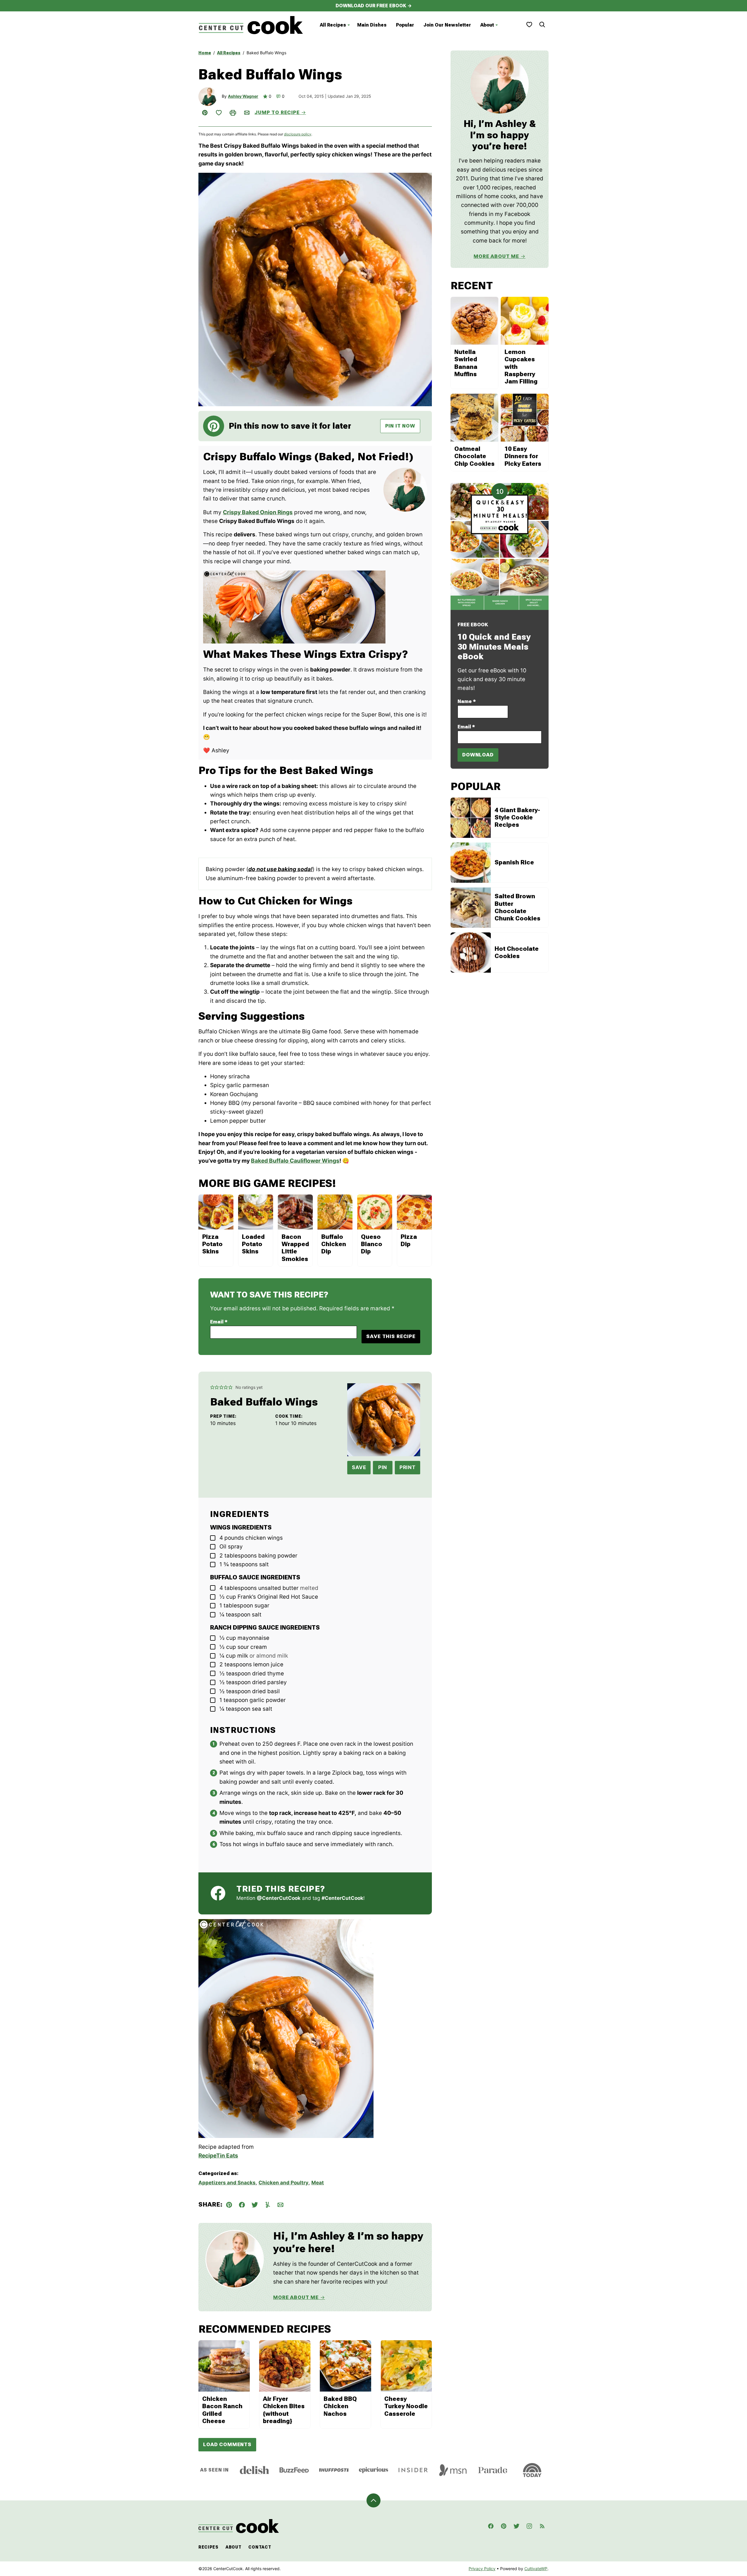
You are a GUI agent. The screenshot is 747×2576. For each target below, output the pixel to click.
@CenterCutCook (279, 1898)
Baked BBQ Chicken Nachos (340, 2406)
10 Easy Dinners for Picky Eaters (523, 456)
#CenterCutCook (342, 1898)
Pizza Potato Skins (212, 1244)
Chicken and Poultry (283, 2183)
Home (205, 53)
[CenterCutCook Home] (251, 25)
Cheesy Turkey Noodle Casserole (406, 2406)
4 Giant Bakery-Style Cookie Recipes (517, 817)
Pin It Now (400, 426)
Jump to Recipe (277, 112)
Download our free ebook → (374, 6)
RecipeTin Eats (218, 2156)
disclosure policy (298, 134)
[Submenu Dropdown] (349, 25)
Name (467, 701)
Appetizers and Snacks (227, 2183)
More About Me (296, 2297)
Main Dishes (372, 25)
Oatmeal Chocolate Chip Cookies (474, 456)
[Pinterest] (504, 2526)
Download (478, 755)
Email (219, 1322)
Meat (318, 2183)
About (487, 25)
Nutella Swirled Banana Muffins (466, 363)
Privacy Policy (482, 2569)
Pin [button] (383, 1467)
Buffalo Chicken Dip (334, 1244)
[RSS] (542, 2526)
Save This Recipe (391, 1336)
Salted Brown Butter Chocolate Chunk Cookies (518, 907)
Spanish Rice (514, 862)
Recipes (208, 2547)
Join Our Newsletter (447, 25)
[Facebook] (491, 2526)
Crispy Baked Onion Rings (258, 512)
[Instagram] (529, 2526)
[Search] (542, 25)
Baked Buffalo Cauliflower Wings (295, 1161)
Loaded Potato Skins (253, 1244)
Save (359, 1467)
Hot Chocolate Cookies (517, 952)
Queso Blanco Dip (372, 1244)
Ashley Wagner (243, 96)
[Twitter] (516, 2526)
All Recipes (333, 25)
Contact (260, 2547)
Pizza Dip (409, 1240)
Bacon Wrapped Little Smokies (295, 1248)
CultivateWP (536, 2569)
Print (407, 1467)
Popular (405, 25)
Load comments (227, 2444)
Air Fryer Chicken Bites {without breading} (284, 2410)
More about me (496, 256)
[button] (212, 1387)
